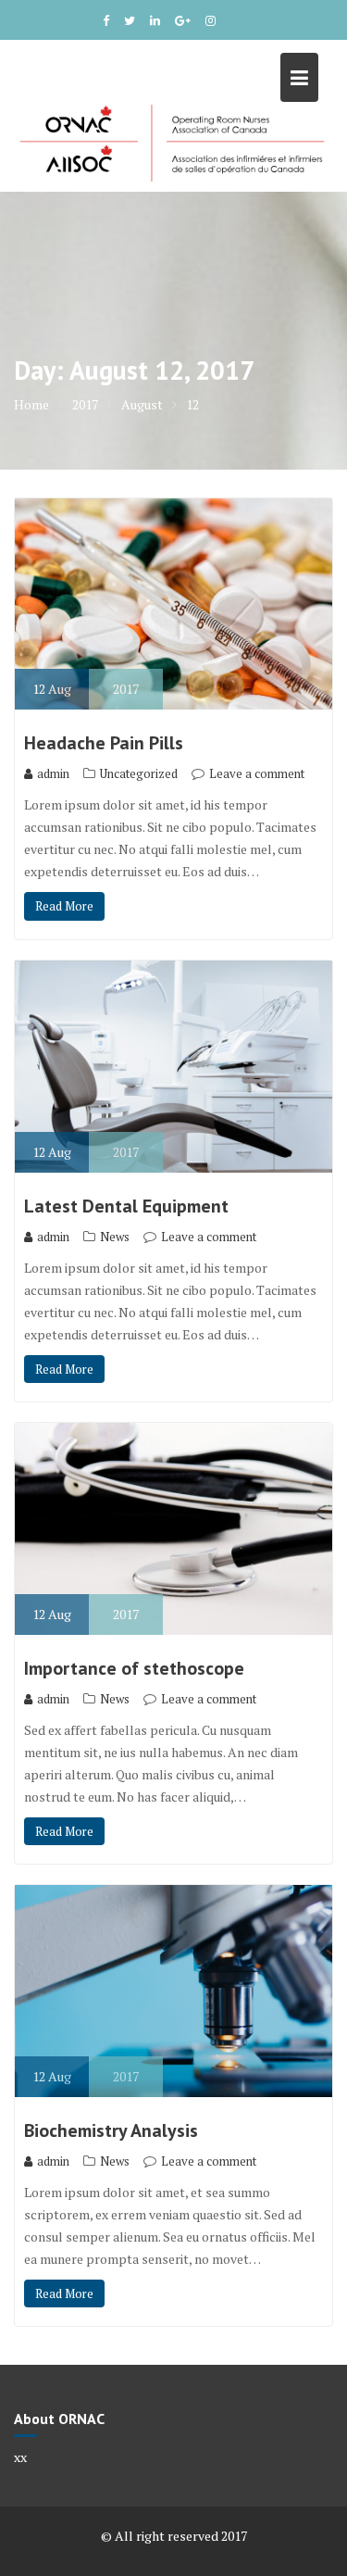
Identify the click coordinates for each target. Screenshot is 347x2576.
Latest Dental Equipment (126, 1206)
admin (53, 773)
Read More (64, 906)
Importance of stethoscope (134, 1668)
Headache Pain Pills (104, 743)
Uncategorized (139, 773)
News (115, 1237)
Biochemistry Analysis (111, 2130)
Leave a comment (257, 773)
